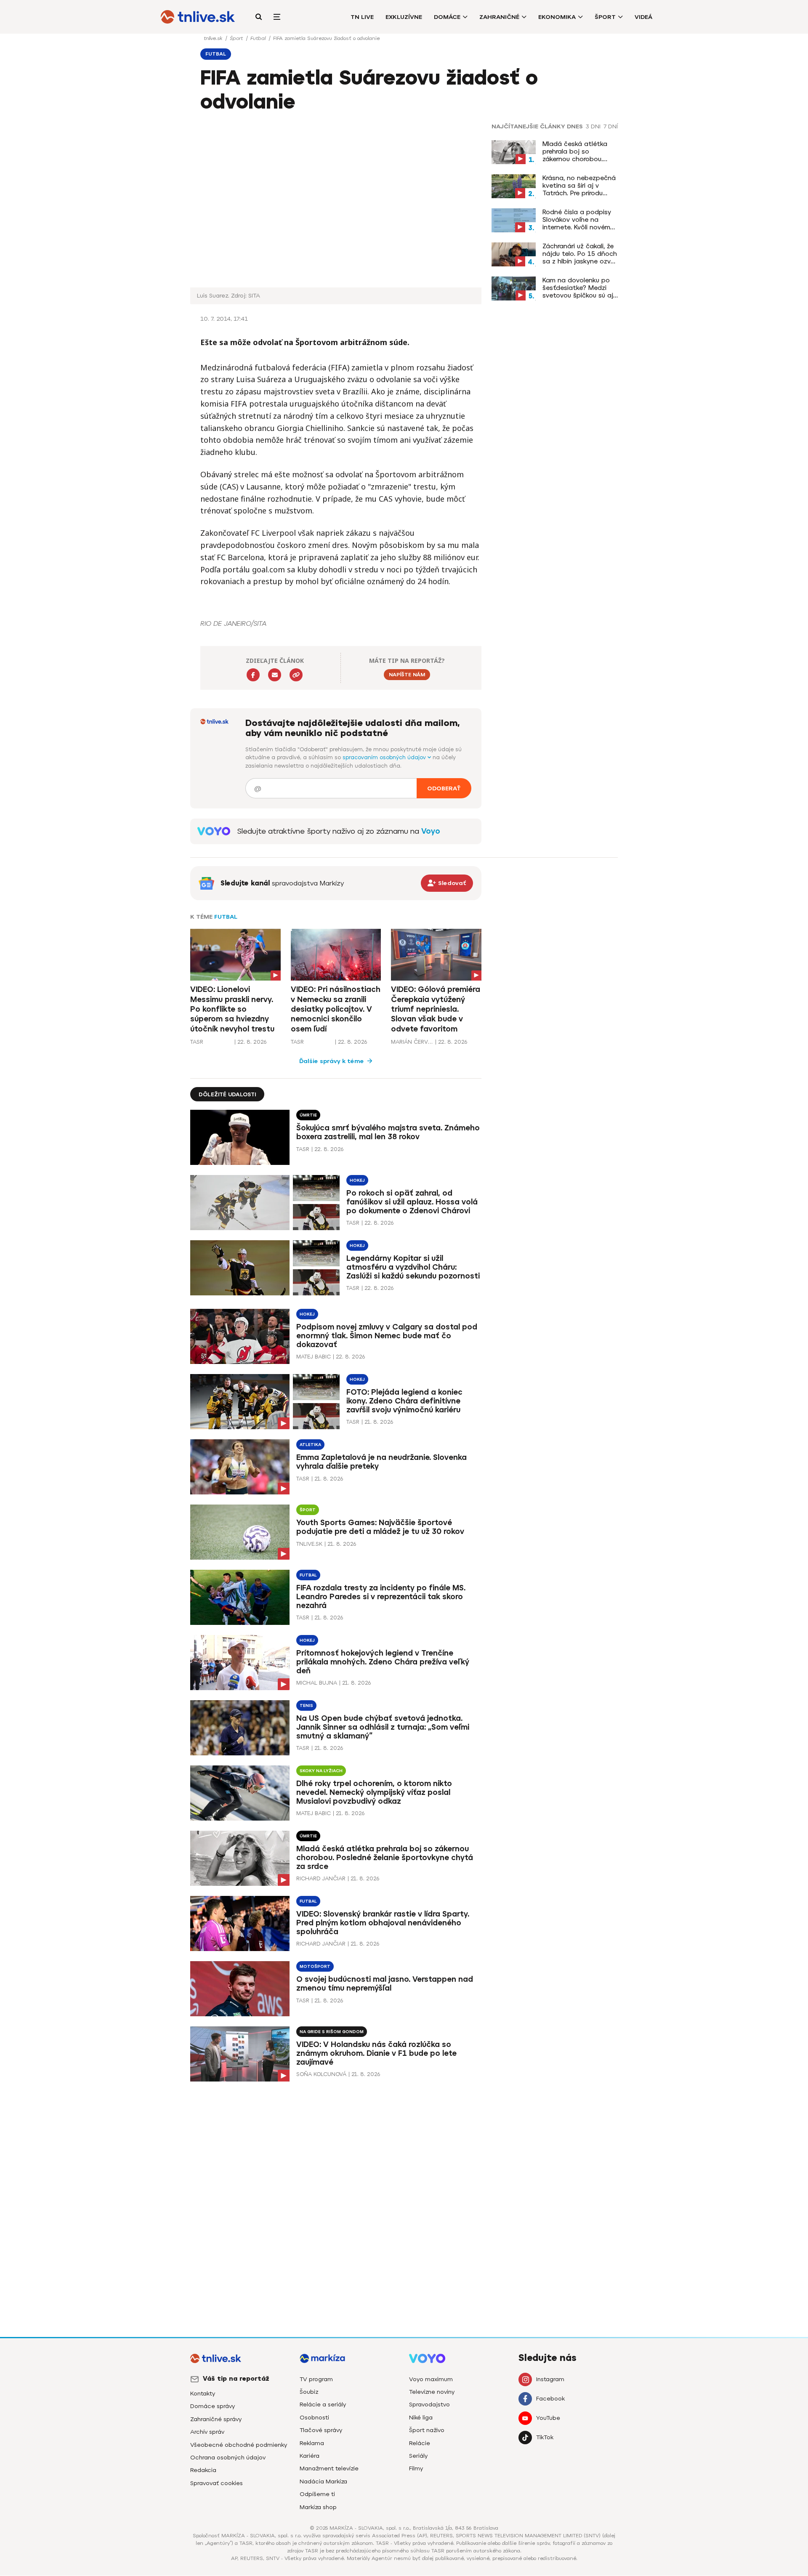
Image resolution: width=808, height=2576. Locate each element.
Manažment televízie (329, 2468)
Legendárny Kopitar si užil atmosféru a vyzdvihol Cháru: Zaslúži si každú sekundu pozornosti (413, 1267)
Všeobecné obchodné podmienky (239, 2445)
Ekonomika (557, 17)
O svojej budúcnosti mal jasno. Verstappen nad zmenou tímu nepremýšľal (385, 1984)
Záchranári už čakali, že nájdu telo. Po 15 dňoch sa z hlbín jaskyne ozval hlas (580, 254)
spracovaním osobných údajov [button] (385, 757)
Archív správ (207, 2432)
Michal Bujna (317, 1683)
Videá (643, 17)
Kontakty (203, 2394)
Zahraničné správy (216, 2419)
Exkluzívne (404, 17)
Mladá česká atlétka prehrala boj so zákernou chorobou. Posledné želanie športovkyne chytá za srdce (577, 152)
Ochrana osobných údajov (228, 2458)
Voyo (431, 831)
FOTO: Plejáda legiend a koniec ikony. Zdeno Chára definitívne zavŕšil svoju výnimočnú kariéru (404, 1401)
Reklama (312, 2443)
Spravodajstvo (429, 2405)
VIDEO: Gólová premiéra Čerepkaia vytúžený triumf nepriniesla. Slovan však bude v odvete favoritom (436, 1009)
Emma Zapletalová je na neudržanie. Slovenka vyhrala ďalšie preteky (381, 1462)
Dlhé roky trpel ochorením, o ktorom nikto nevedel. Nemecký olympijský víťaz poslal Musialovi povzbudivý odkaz (374, 1792)
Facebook (550, 2399)
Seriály (418, 2456)
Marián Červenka (412, 1042)
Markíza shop (318, 2507)
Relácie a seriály (323, 2405)
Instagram (550, 2379)
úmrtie (308, 1115)
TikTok (545, 2437)
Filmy (416, 2468)
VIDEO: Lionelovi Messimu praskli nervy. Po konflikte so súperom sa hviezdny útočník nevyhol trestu (232, 1009)
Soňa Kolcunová (321, 2074)
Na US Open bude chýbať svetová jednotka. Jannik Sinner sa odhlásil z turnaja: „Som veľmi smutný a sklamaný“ (383, 1727)
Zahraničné (499, 17)
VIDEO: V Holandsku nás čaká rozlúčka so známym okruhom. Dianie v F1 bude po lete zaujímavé (376, 2053)
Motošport (315, 1966)
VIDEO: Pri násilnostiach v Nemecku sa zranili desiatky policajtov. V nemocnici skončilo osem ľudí (336, 1009)
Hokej (357, 1180)
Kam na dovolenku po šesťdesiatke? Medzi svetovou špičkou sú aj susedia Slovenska (578, 288)
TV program (316, 2379)
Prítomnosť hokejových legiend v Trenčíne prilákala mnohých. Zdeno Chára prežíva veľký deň (383, 1662)
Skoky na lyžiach (321, 1771)
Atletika (310, 1445)
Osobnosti (314, 2418)
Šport (605, 17)
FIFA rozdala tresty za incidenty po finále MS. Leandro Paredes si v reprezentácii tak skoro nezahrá (381, 1597)
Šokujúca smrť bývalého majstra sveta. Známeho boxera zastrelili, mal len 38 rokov (388, 1132)
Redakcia (203, 2470)
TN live (362, 17)
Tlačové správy (321, 2430)
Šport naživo (427, 2430)
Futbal (259, 38)
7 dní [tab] (611, 127)
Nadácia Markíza (323, 2482)
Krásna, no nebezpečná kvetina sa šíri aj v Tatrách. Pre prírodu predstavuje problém (579, 186)
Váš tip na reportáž (236, 2379)
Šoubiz (309, 2392)
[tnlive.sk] (198, 17)
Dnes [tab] (575, 127)
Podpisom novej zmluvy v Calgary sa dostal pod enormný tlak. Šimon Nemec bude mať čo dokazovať (387, 1336)
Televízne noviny (432, 2392)
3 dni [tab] (593, 127)
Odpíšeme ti (317, 2494)
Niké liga (421, 2418)
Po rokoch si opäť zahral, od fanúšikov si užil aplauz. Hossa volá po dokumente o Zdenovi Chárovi (412, 1202)
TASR (197, 1042)
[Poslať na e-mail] (275, 675)
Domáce (447, 17)
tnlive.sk (214, 38)
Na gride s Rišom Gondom (332, 2032)
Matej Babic (314, 1357)
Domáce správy (213, 2406)
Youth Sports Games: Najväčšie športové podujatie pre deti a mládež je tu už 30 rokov (380, 1527)
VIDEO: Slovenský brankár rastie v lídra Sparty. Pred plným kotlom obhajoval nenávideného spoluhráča (383, 1923)
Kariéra (310, 2456)
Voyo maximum (431, 2379)
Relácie (420, 2443)
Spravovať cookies (217, 2483)
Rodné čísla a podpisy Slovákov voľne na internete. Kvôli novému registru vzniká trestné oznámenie (578, 220)
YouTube (548, 2418)
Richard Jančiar (321, 1878)
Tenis (306, 1705)
